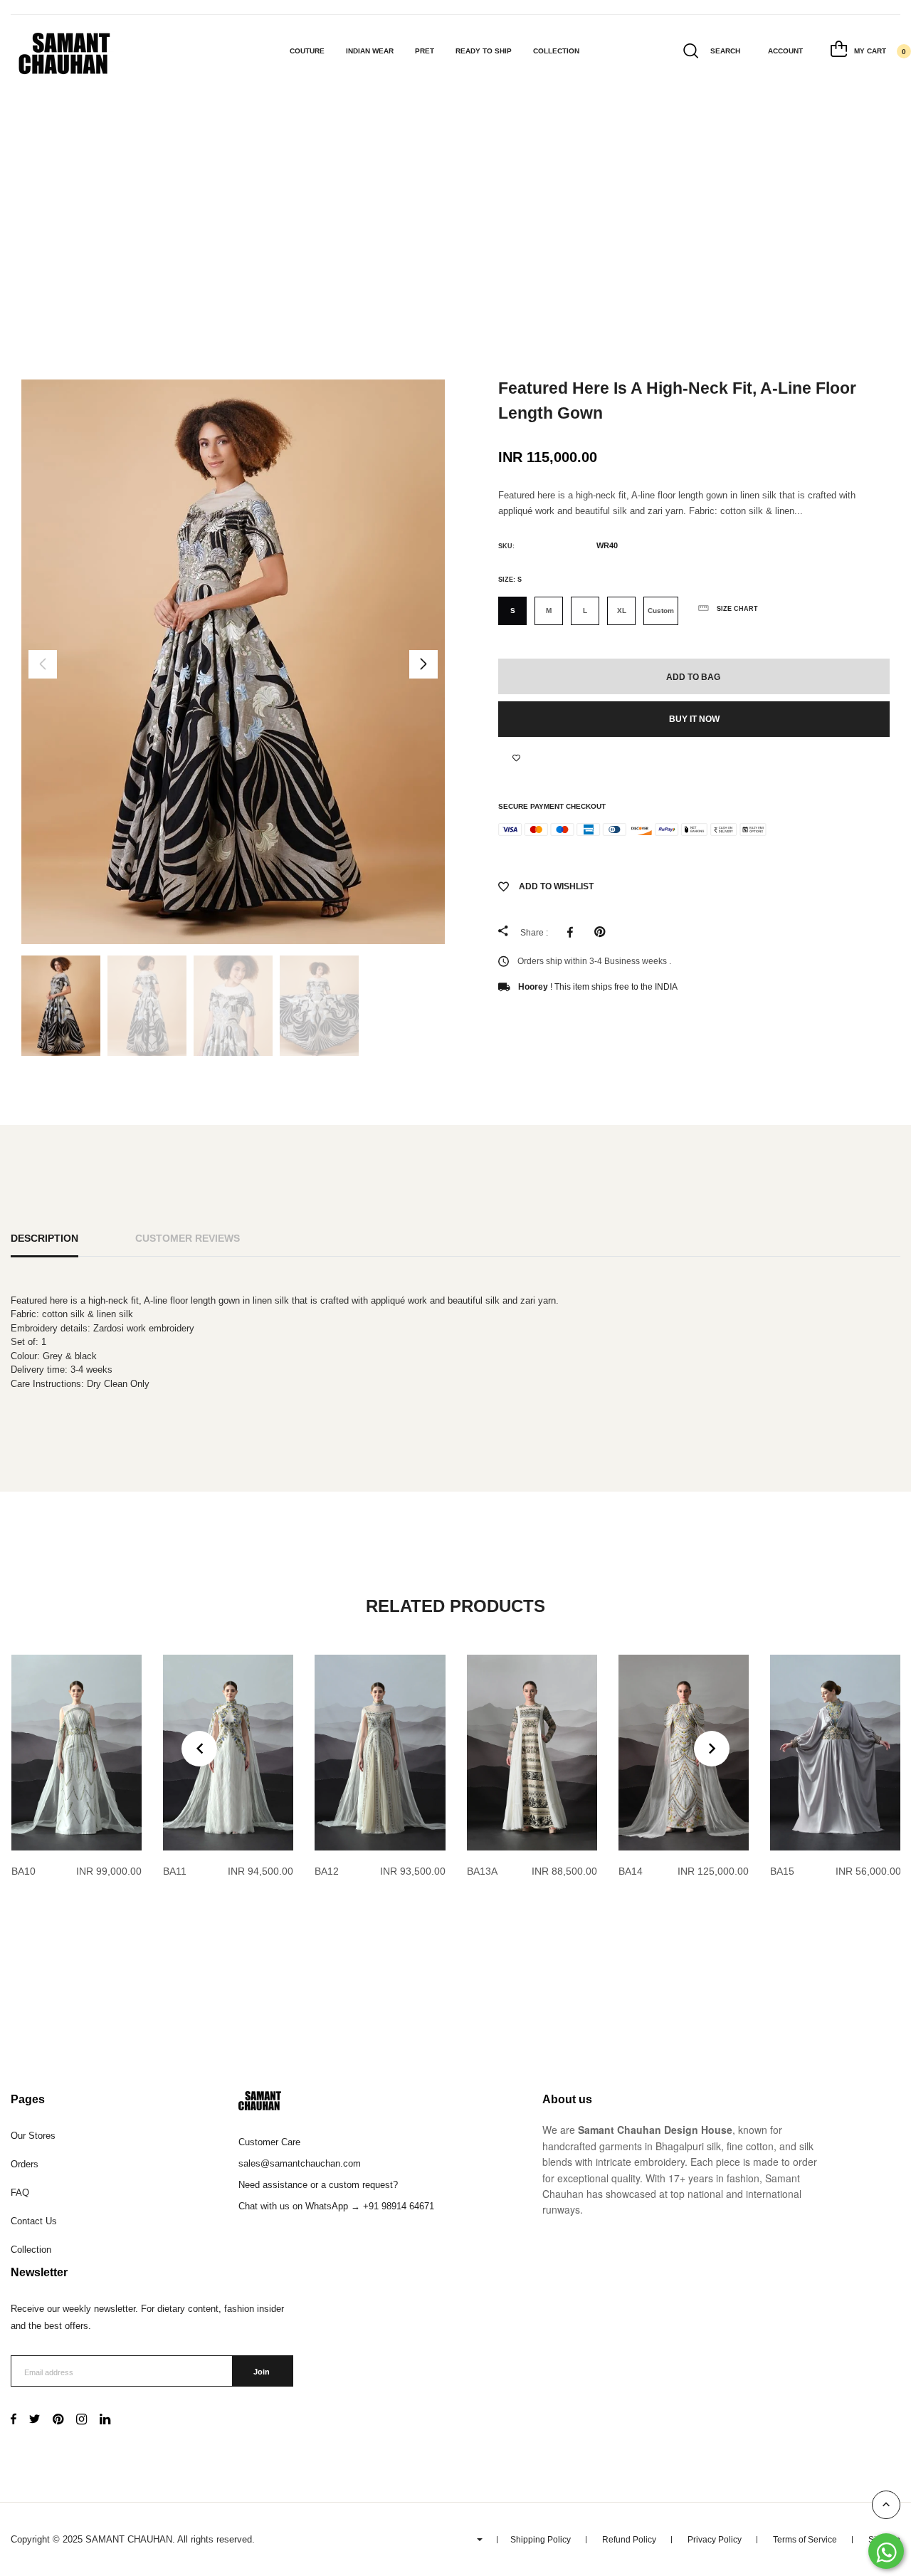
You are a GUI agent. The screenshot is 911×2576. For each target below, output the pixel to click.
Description (44, 1238)
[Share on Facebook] (574, 932)
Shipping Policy (541, 2540)
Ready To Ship (484, 51)
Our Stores (33, 2136)
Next (423, 664)
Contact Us (34, 2221)
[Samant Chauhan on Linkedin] (105, 2420)
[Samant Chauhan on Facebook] (14, 2420)
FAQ (20, 2193)
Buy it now (694, 719)
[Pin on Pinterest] (603, 932)
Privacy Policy (715, 2540)
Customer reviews (188, 1238)
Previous (43, 664)
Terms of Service (805, 2540)
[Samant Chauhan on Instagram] (81, 2420)
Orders (25, 2164)
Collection (556, 51)
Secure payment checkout (552, 806)
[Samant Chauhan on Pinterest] (58, 2420)
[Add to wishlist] (516, 758)
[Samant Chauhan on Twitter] (35, 2420)
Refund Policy (629, 2540)
